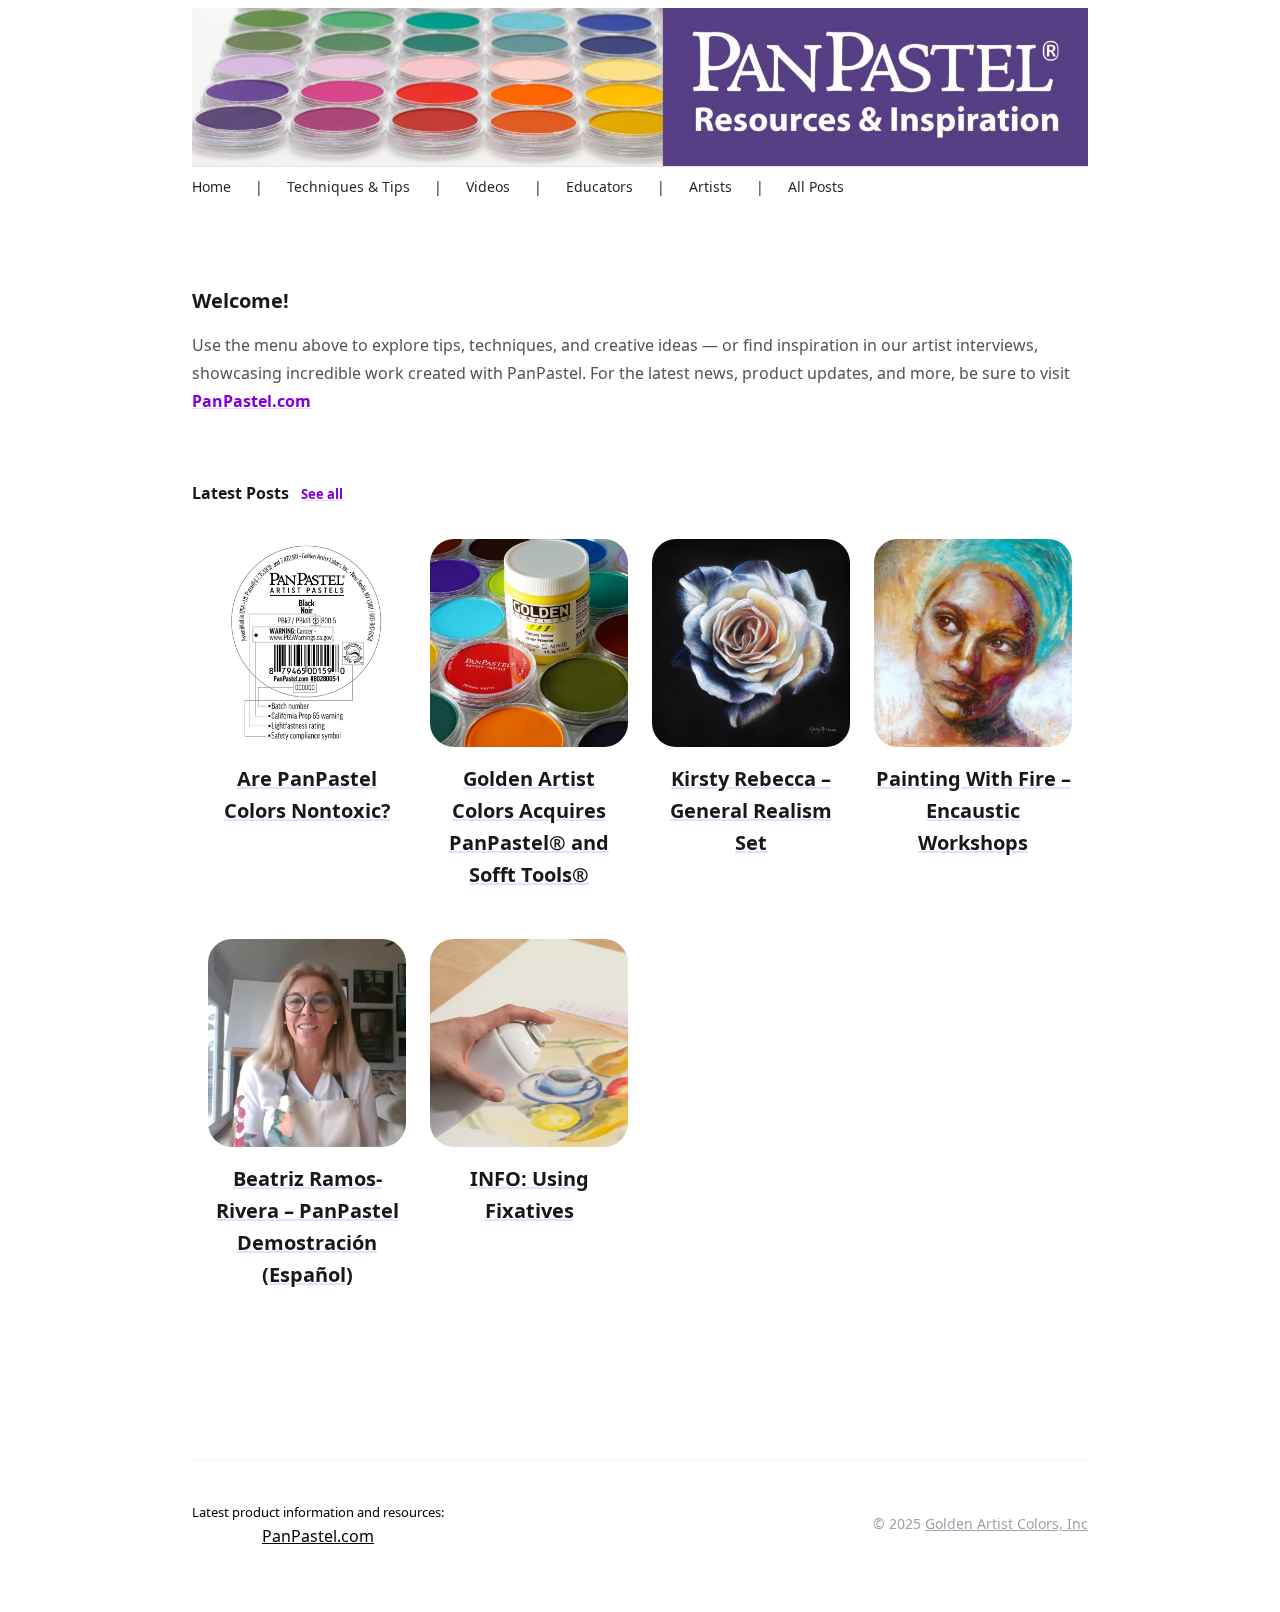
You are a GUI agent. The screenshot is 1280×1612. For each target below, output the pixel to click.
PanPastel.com (251, 401)
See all (322, 494)
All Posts (816, 186)
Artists (710, 186)
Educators (599, 186)
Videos (488, 186)
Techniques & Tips (348, 186)
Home (211, 186)
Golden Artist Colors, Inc (1006, 1523)
